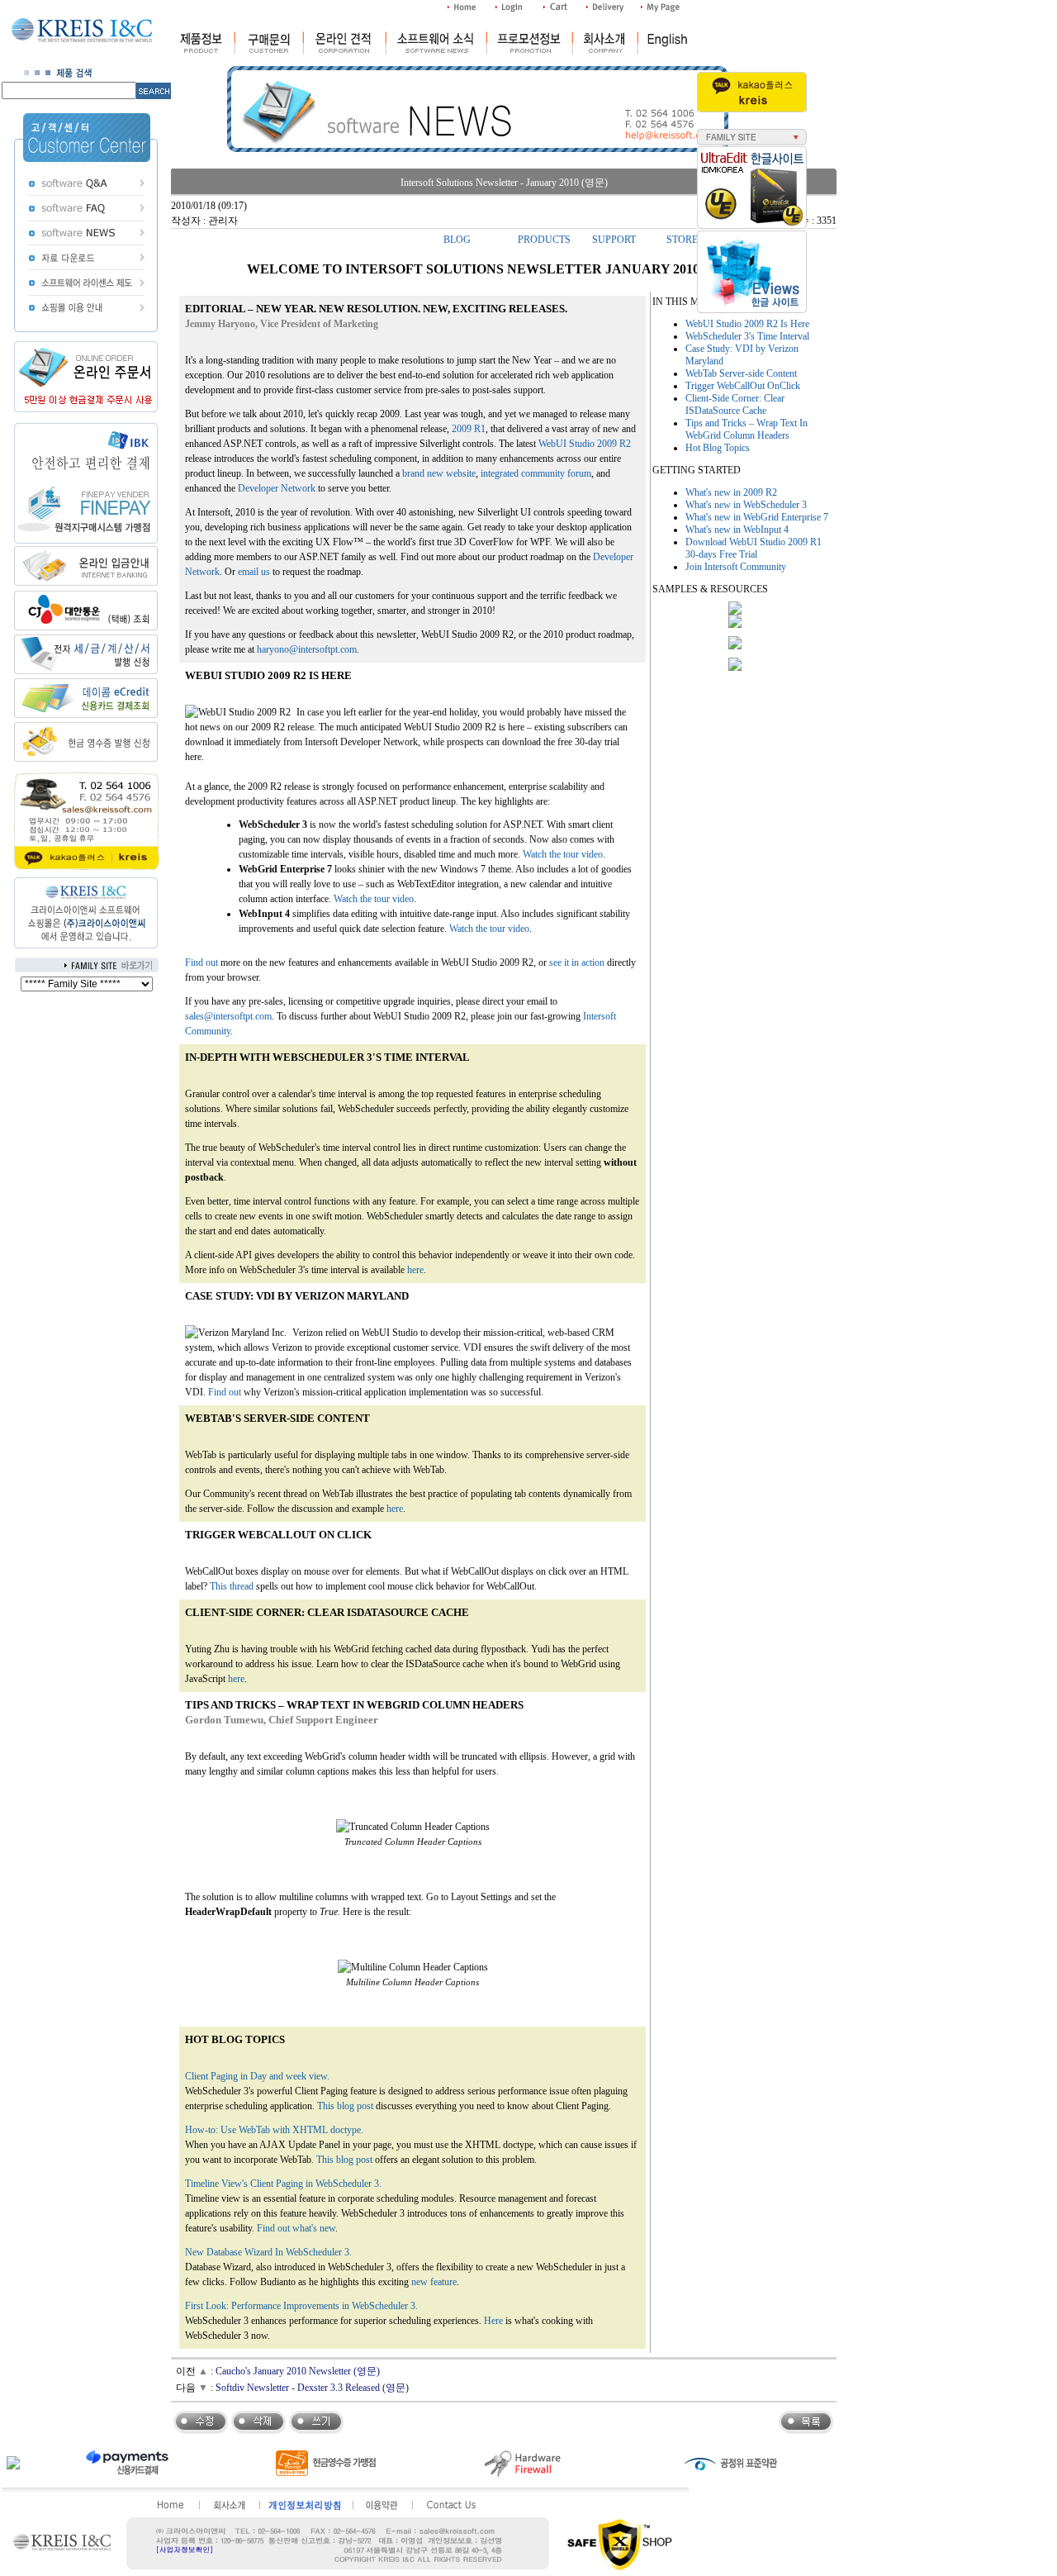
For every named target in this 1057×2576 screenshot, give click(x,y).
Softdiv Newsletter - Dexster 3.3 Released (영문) (312, 2388)
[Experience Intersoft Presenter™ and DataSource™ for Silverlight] (735, 625)
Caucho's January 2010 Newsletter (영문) (298, 2371)
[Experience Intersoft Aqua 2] (735, 668)
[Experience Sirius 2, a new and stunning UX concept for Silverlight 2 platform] (735, 646)
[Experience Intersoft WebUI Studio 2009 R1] (735, 611)
